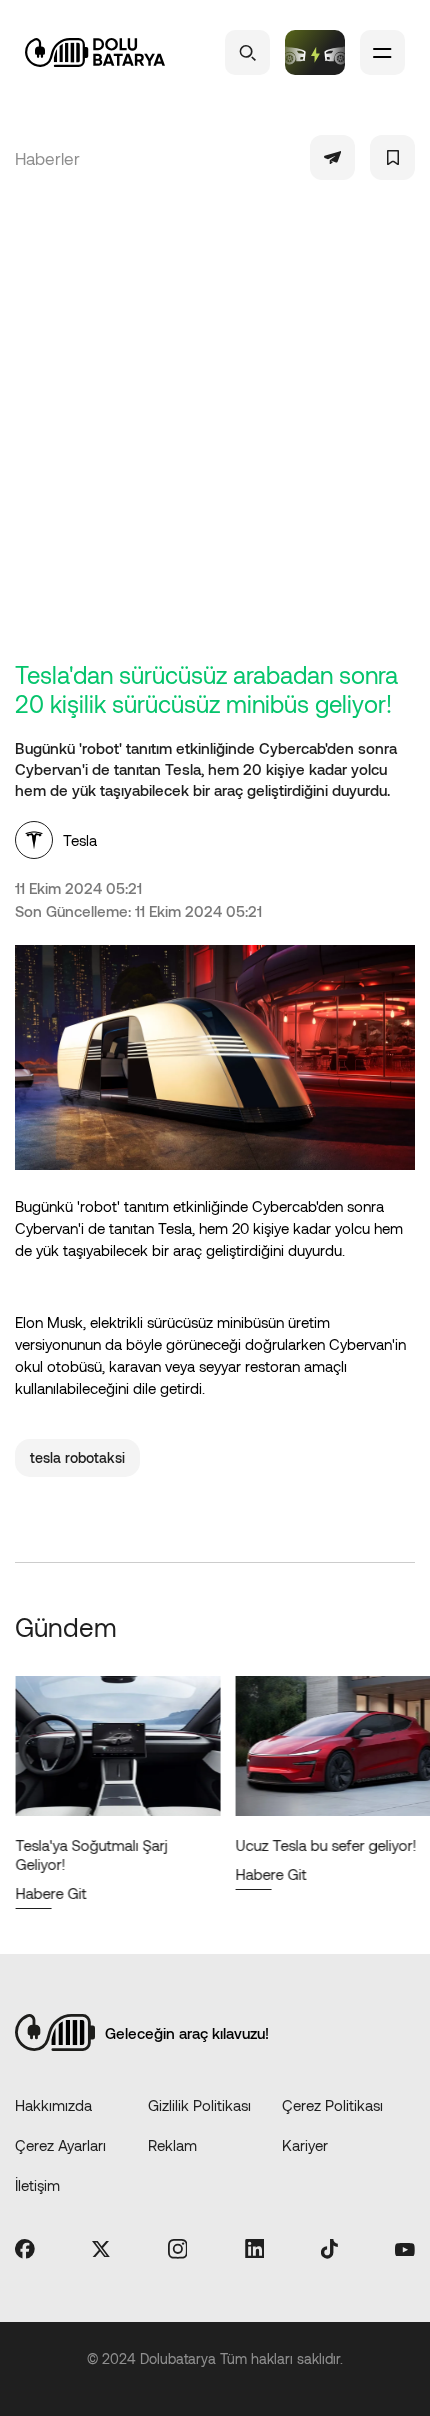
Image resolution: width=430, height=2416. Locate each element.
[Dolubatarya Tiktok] (329, 2250)
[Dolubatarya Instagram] (178, 2250)
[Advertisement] (215, 435)
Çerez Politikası (332, 2105)
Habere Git (50, 1893)
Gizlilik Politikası (199, 2105)
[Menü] (382, 52)
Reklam (172, 2145)
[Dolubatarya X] (101, 2250)
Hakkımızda (53, 2105)
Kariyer (305, 2145)
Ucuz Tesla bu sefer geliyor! (325, 1845)
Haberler (47, 158)
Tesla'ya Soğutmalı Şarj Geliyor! (91, 1854)
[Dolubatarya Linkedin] (254, 2250)
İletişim (37, 2185)
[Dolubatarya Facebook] (25, 2250)
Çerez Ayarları (60, 2145)
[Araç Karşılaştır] (315, 52)
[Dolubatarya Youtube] (405, 2250)
